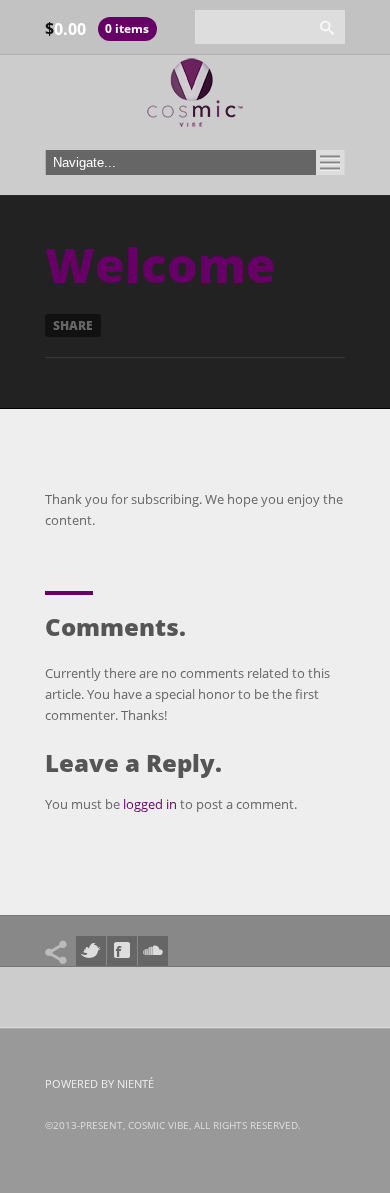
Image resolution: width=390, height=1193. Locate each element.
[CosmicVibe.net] (195, 98)
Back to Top (330, 60)
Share (73, 325)
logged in (150, 804)
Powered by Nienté (99, 1083)
